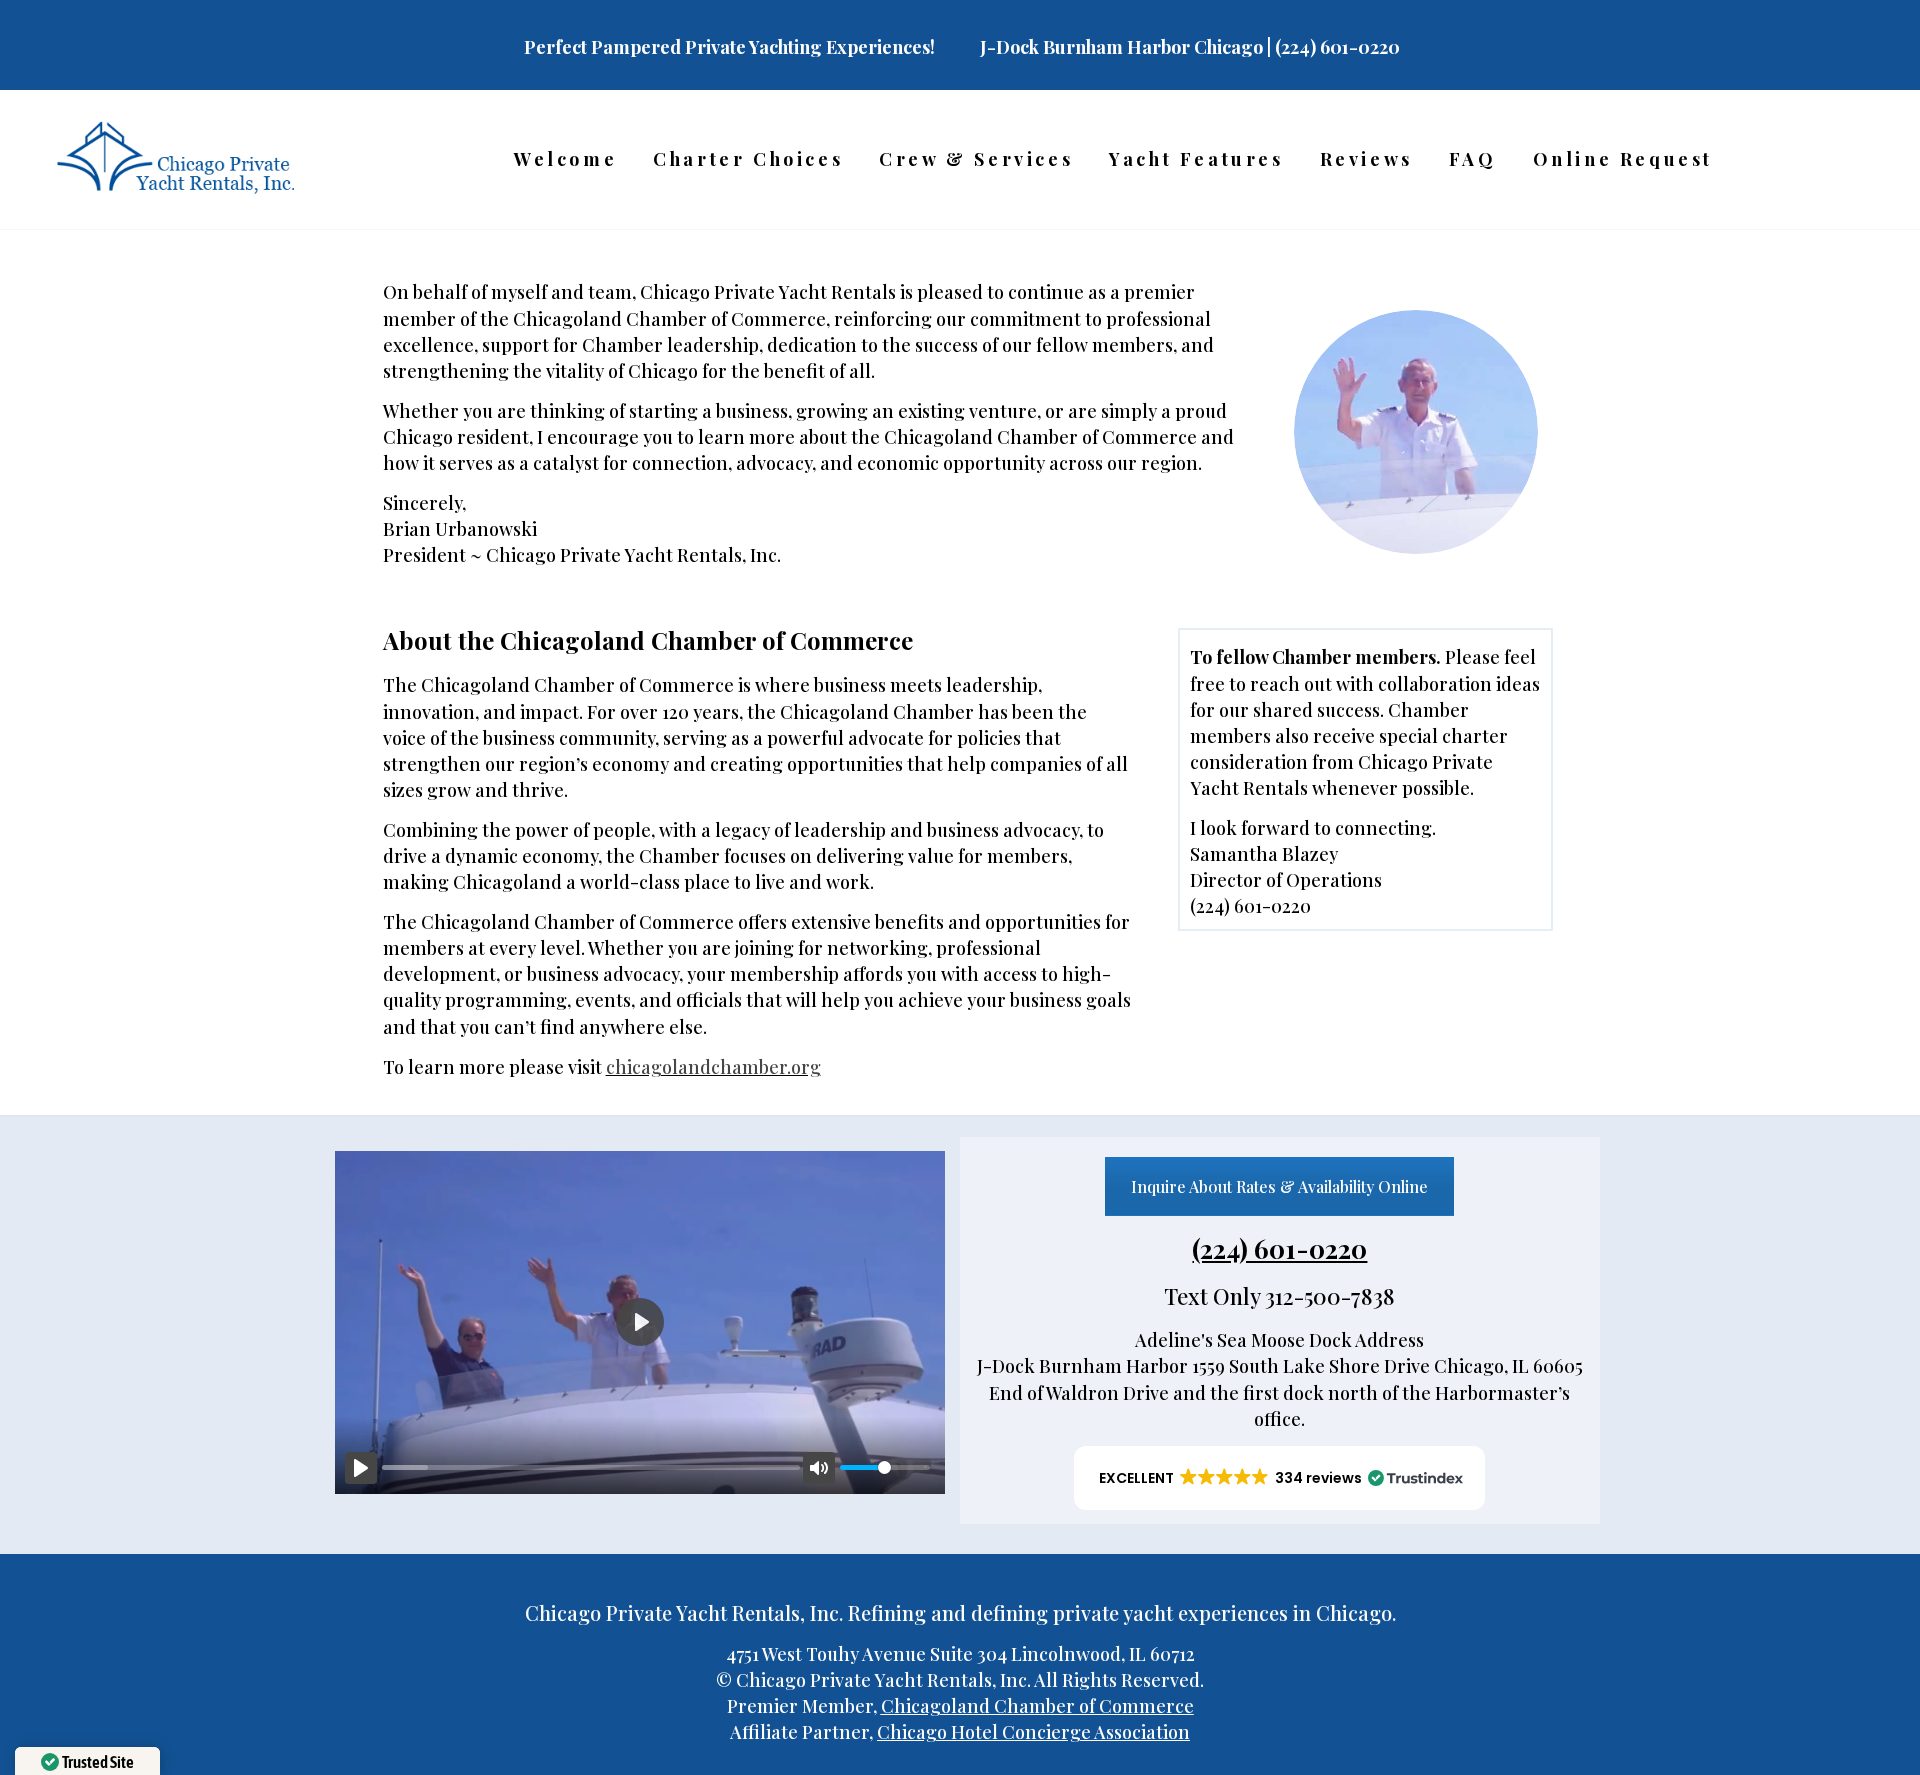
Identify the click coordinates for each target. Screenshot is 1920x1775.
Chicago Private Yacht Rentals (768, 292)
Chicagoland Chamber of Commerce (1037, 1706)
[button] (1279, 1478)
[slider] (591, 1467)
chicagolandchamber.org (713, 1067)
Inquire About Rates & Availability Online (1279, 1186)
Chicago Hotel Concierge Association (1033, 1732)
